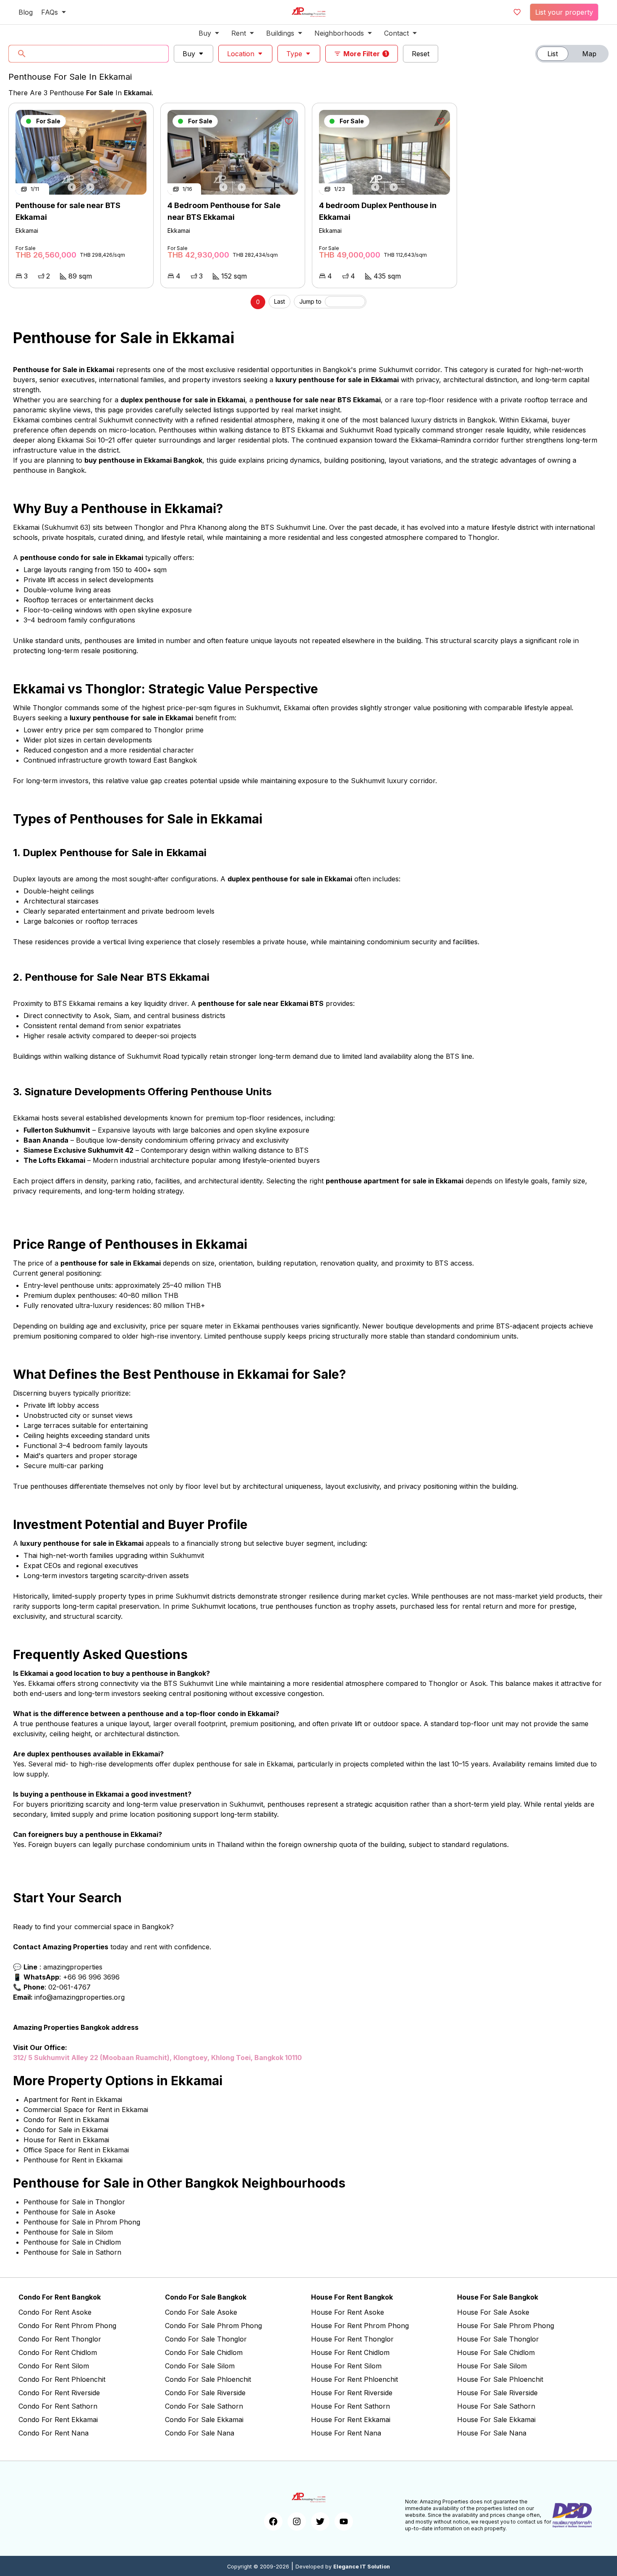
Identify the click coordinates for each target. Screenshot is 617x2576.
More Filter (365, 54)
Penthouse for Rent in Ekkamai (73, 2160)
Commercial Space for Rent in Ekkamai (86, 2110)
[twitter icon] (320, 2521)
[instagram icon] (297, 2521)
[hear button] (137, 121)
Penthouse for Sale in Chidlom (72, 2242)
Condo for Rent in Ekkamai (66, 2120)
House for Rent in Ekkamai (66, 2140)
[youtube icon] (344, 2521)
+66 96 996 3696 (91, 1977)
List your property (564, 12)
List (553, 54)
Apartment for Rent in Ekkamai (73, 2099)
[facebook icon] (273, 2521)
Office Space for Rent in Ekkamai (76, 2150)
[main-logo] (308, 12)
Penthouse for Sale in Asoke (69, 2212)
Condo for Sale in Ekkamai (66, 2130)
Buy (189, 54)
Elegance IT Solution (362, 2567)
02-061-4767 (69, 1987)
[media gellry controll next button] (90, 187)
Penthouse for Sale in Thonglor (74, 2202)
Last (280, 301)
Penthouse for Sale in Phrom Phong (82, 2222)
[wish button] (517, 12)
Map (589, 54)
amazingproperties (73, 1967)
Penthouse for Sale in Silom (68, 2232)
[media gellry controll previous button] (72, 187)
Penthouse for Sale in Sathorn (72, 2252)
